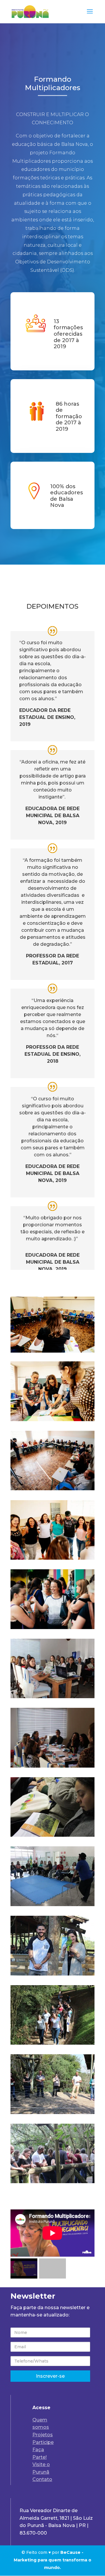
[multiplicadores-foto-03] (52, 2043)
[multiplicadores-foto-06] (52, 1835)
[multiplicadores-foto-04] (52, 1974)
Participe (43, 2442)
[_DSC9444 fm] (52, 1627)
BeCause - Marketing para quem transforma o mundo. (52, 2560)
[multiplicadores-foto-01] (52, 2182)
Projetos (43, 2435)
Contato (42, 2479)
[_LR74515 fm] (52, 1489)
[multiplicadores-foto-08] (52, 1697)
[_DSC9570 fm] (52, 1420)
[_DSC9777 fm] (52, 1558)
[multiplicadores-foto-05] (52, 1905)
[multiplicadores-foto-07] (52, 1766)
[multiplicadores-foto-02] (52, 2112)
